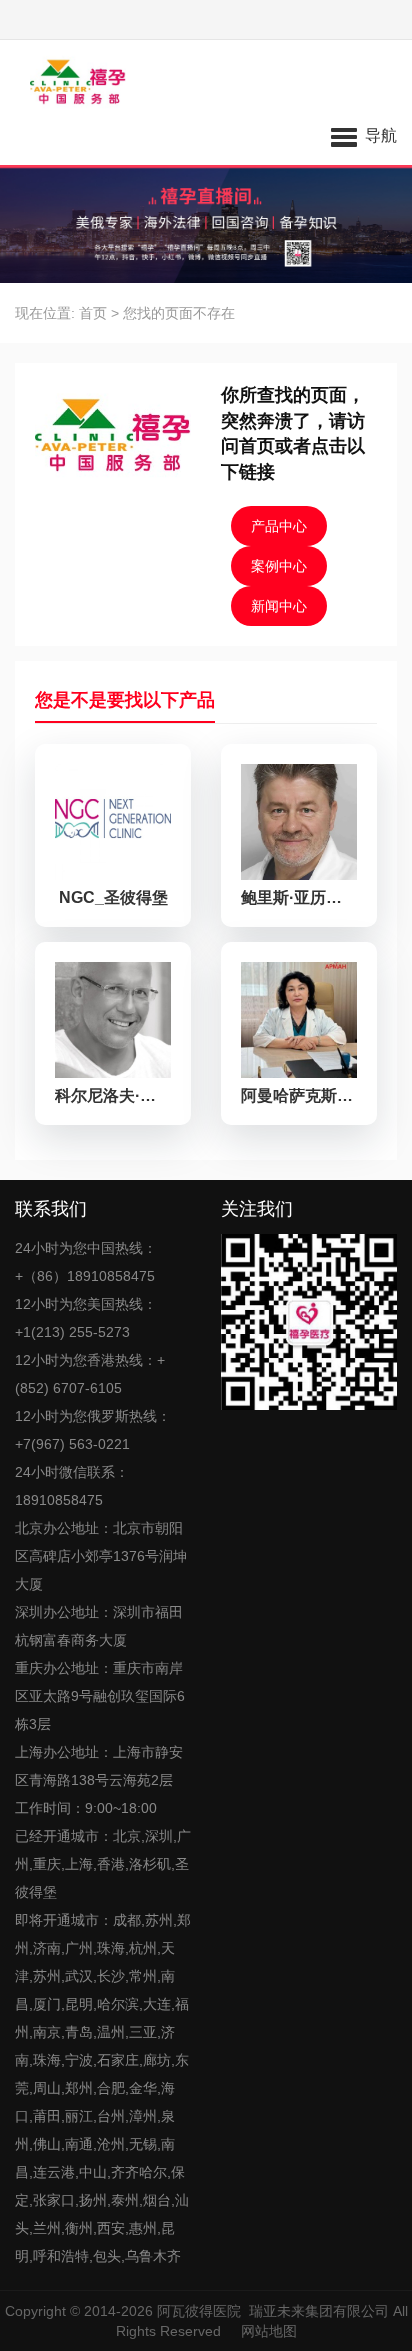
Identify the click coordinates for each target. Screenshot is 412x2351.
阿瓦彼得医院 (199, 2311)
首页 (93, 313)
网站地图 (269, 2331)
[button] (364, 135)
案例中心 (279, 566)
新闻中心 (279, 606)
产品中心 (279, 526)
